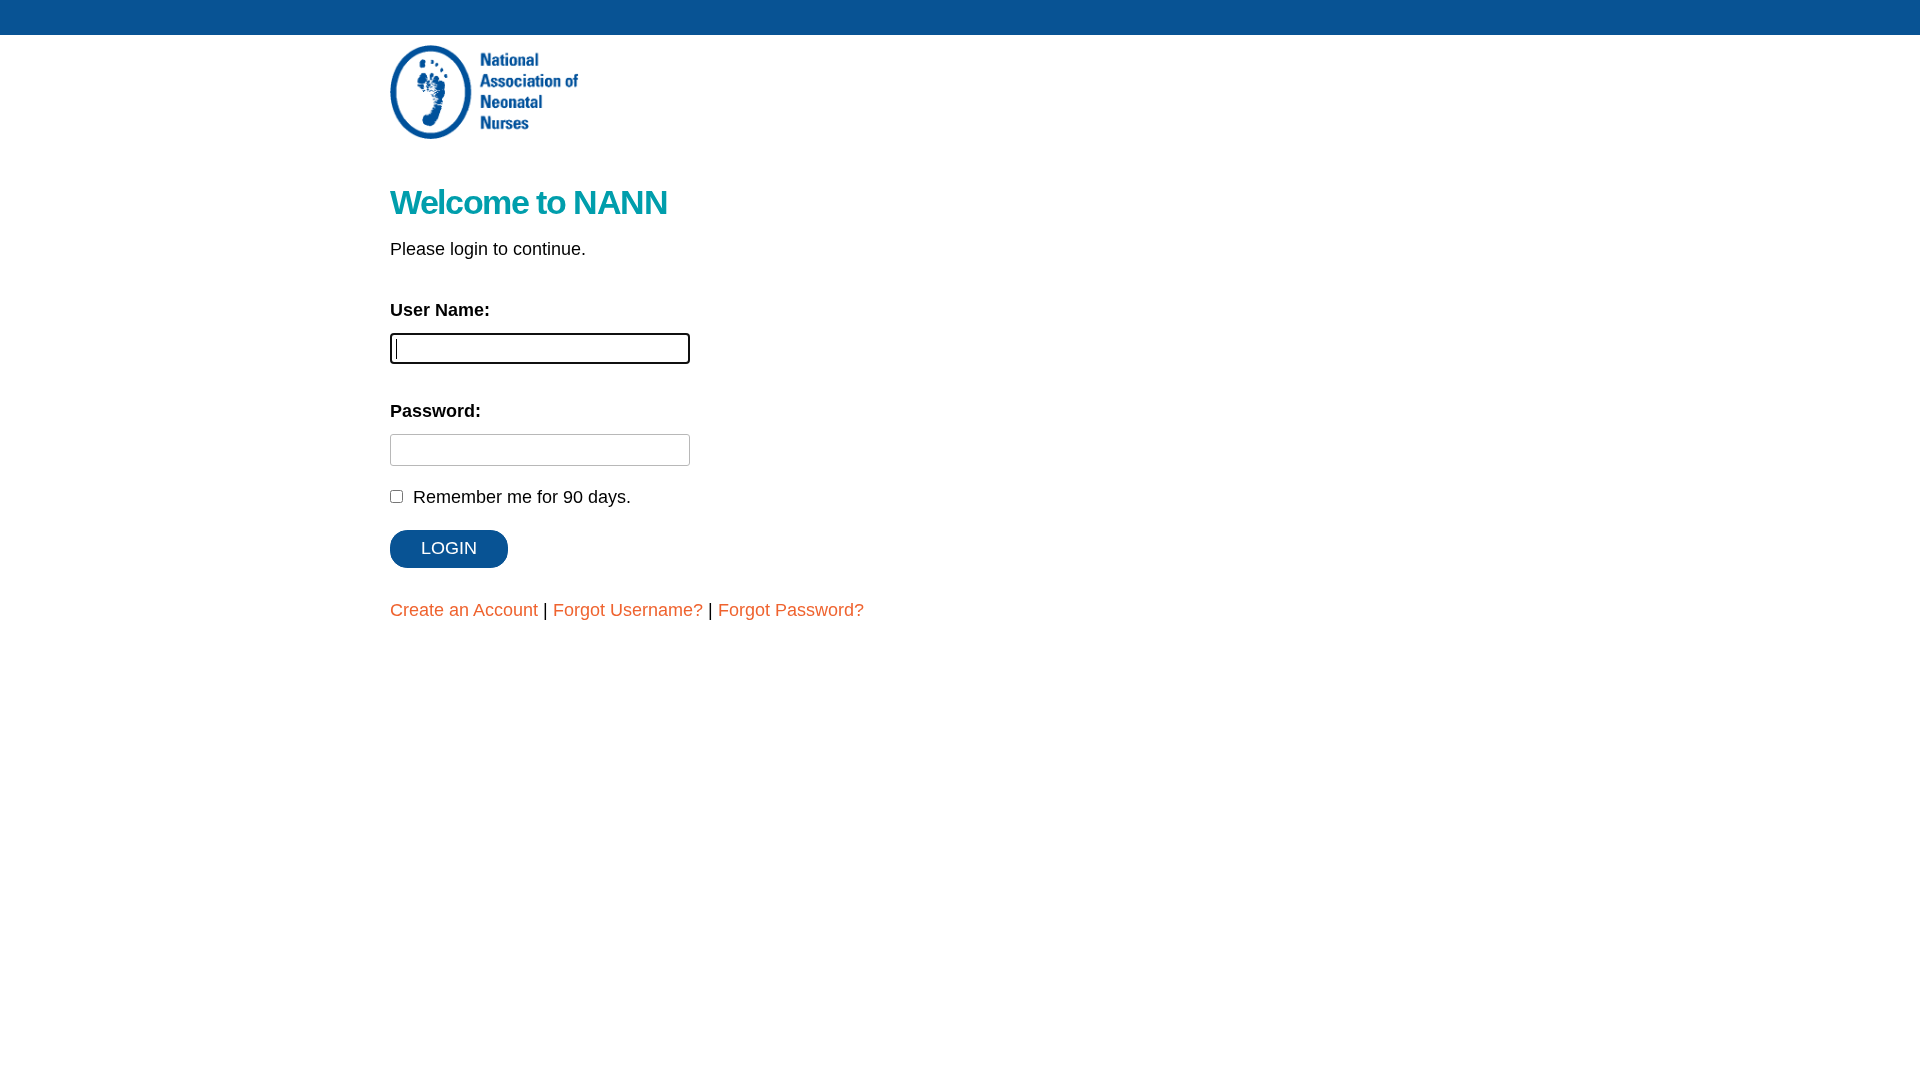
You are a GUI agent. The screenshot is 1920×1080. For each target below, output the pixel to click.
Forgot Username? (628, 610)
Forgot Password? (791, 610)
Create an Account (464, 610)
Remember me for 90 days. (522, 497)
